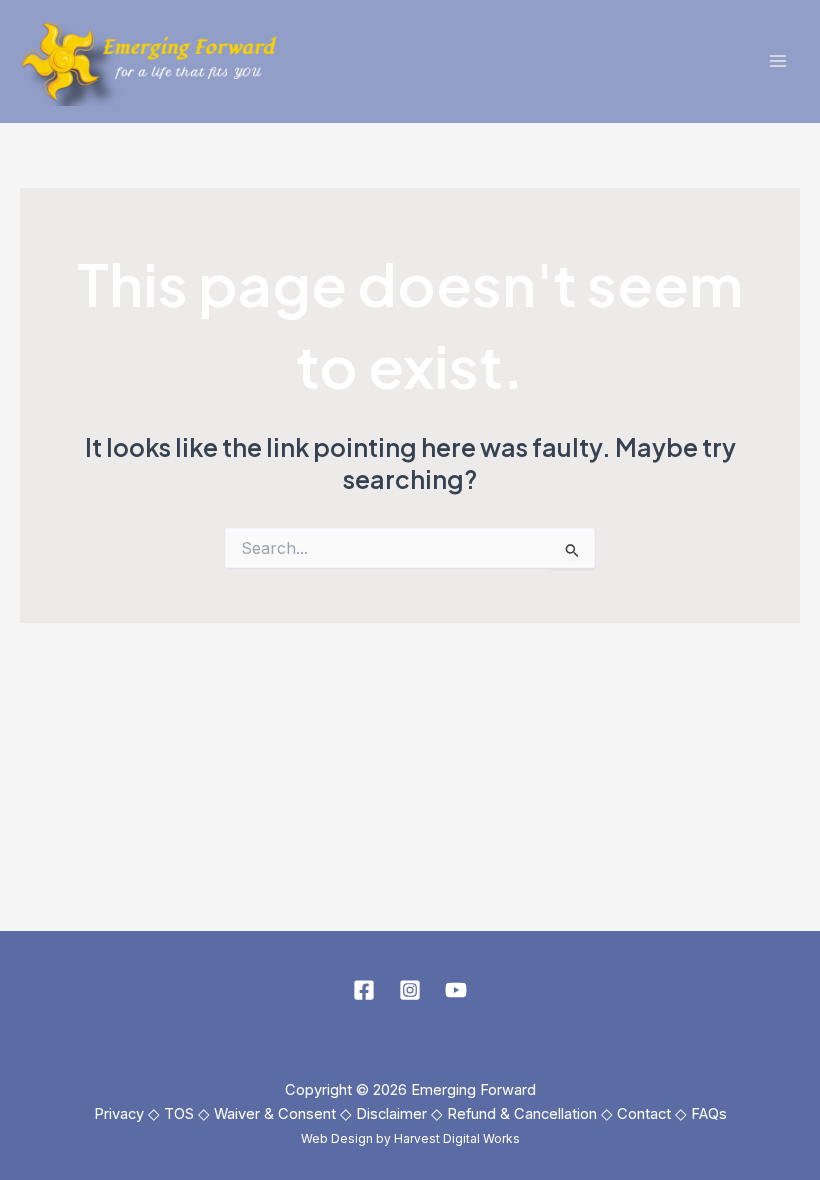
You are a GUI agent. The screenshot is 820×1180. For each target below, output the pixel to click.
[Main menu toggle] (777, 61)
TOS (179, 1114)
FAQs (709, 1114)
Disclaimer (391, 1114)
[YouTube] (456, 990)
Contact (644, 1114)
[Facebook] (364, 990)
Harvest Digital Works (457, 1138)
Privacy (119, 1114)
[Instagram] (410, 990)
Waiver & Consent (275, 1114)
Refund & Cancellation (522, 1114)
